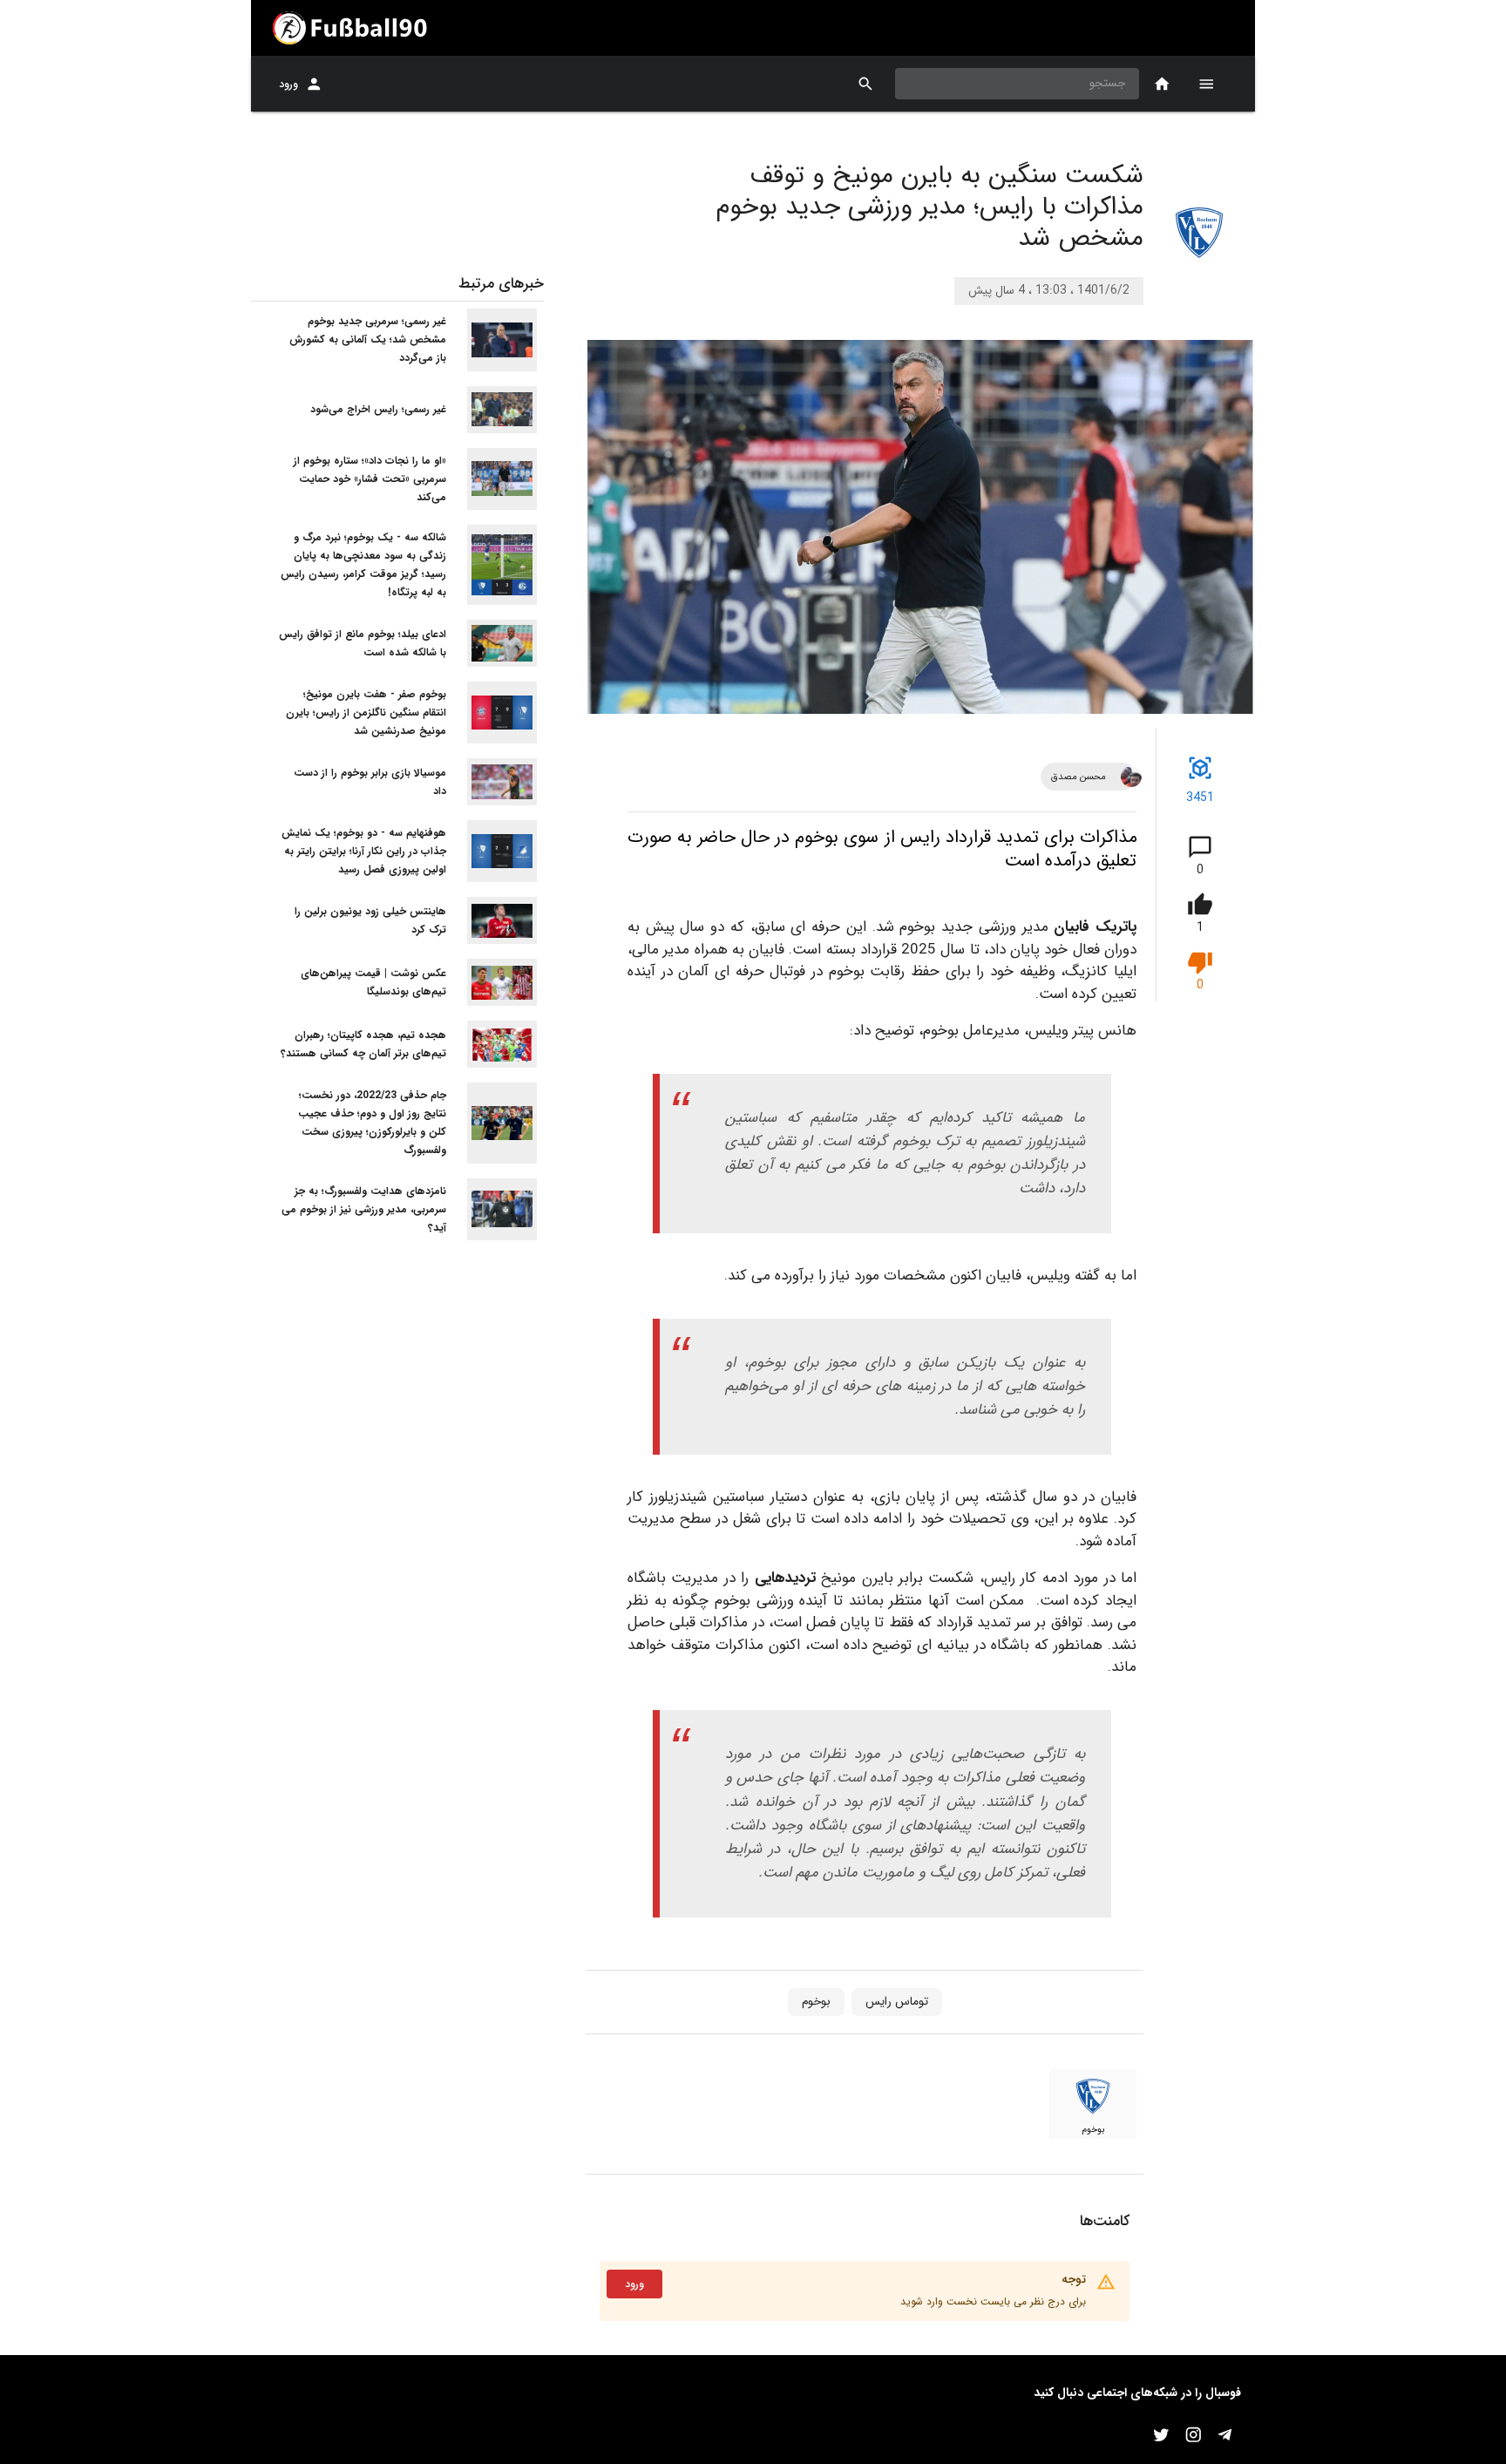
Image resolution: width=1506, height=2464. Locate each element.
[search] (866, 84)
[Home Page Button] (1162, 84)
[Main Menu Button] (1206, 84)
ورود (288, 84)
